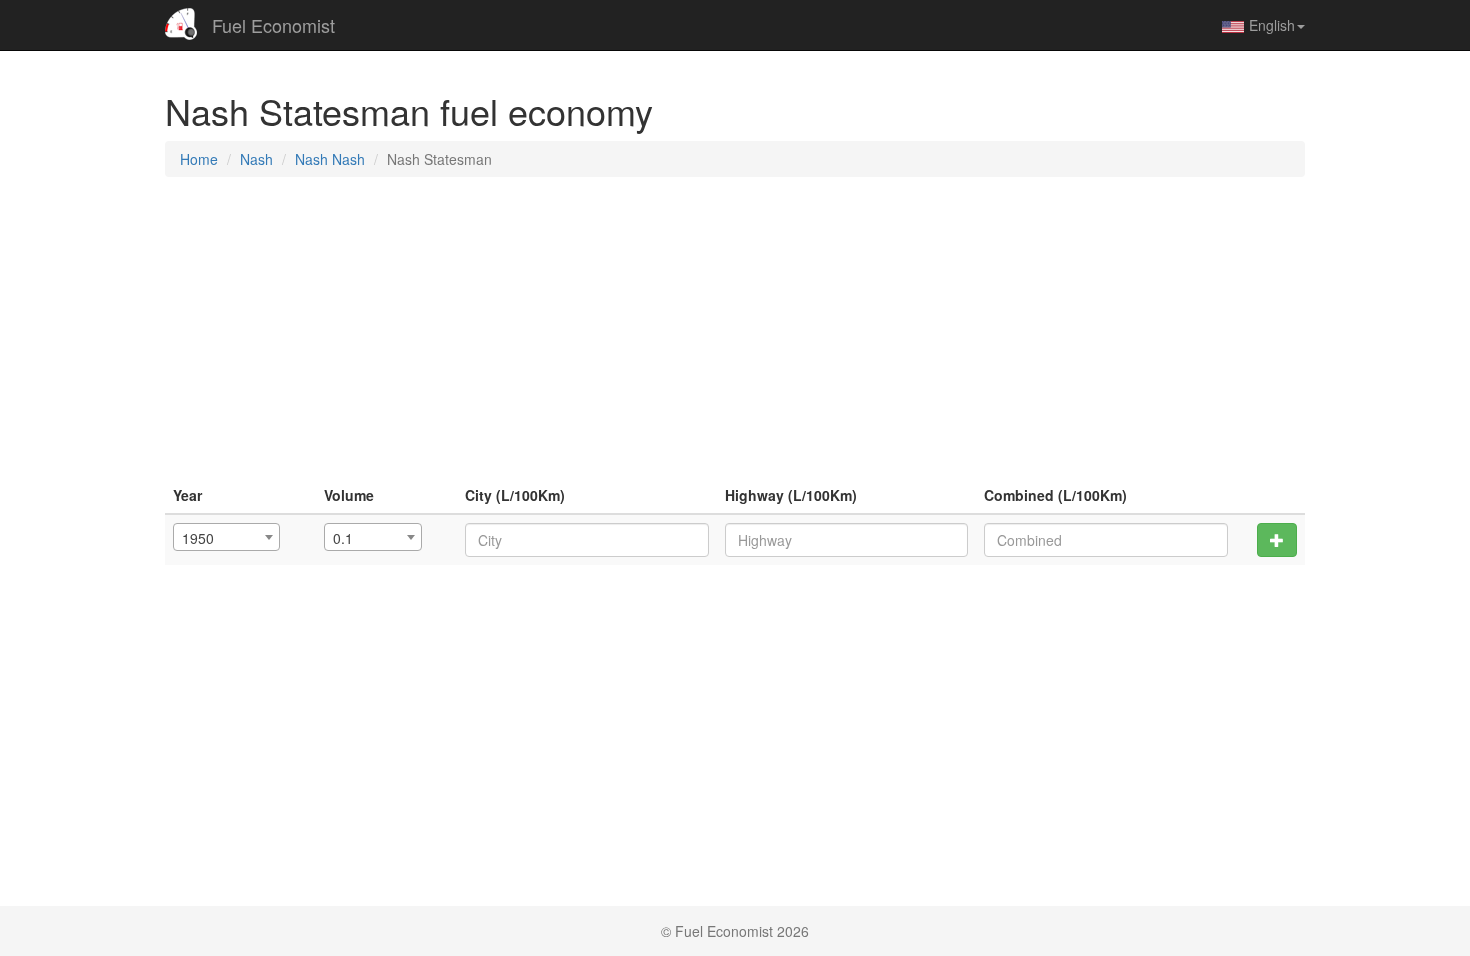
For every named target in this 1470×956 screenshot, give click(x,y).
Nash (256, 159)
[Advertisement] (735, 337)
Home (199, 159)
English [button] (1272, 25)
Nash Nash (330, 159)
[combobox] (226, 537)
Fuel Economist (273, 25)
